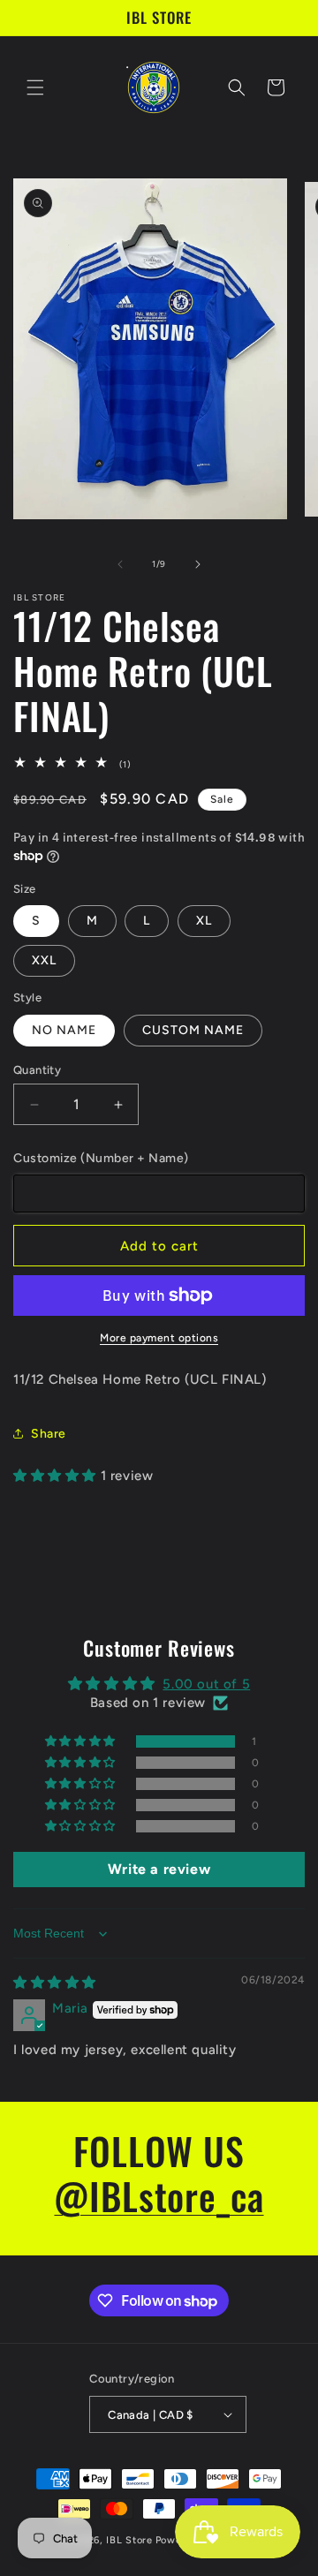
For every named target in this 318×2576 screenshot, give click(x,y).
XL (204, 921)
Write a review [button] (159, 1869)
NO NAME (64, 1030)
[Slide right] (198, 564)
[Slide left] (120, 564)
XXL (44, 960)
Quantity (37, 1070)
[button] (35, 87)
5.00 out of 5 (206, 1684)
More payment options (159, 1338)
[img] (55, 1983)
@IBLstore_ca (159, 2195)
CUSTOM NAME (193, 1030)
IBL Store (129, 2540)
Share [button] (49, 1434)
